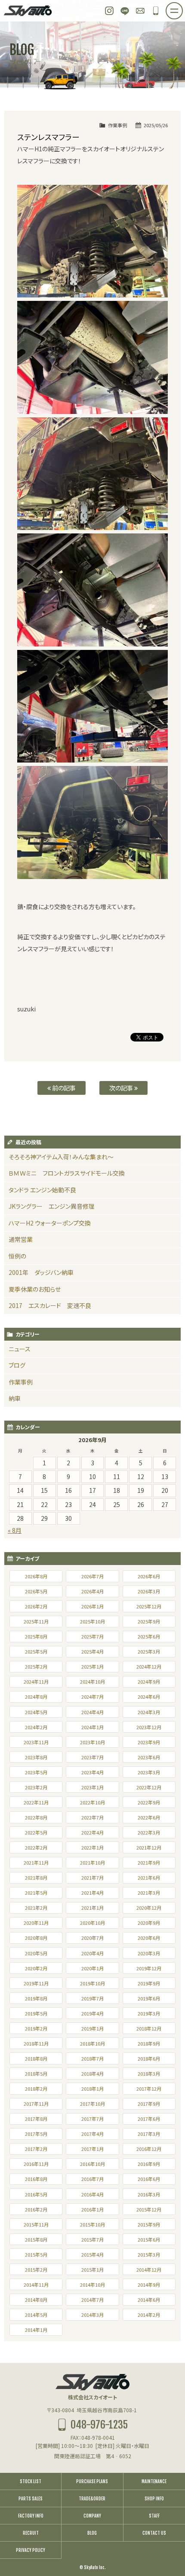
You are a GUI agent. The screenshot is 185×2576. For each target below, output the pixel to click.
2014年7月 (92, 2300)
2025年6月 (149, 1636)
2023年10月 (92, 1742)
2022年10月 (92, 1802)
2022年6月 (149, 1817)
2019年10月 (92, 1983)
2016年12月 (149, 2149)
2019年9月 (149, 1983)
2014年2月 (149, 2315)
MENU (182, 8)
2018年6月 (149, 2058)
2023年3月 (149, 1772)
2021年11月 (36, 1862)
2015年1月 (92, 2270)
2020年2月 (36, 1968)
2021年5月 (36, 1893)
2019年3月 (149, 2013)
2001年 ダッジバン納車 (41, 1272)
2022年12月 (149, 1787)
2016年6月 (149, 2179)
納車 (15, 1398)
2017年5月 (36, 2134)
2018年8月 (36, 2058)
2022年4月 (92, 1832)
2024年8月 (36, 1697)
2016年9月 (149, 2164)
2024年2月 (36, 1727)
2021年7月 (92, 1878)
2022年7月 (92, 1817)
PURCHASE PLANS (92, 2481)
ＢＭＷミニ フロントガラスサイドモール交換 (67, 1173)
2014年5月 (36, 2315)
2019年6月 (149, 1998)
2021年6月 (149, 1878)
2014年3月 (92, 2315)
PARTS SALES (31, 2499)
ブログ (17, 1365)
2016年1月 (92, 2209)
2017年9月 (149, 2104)
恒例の (17, 1256)
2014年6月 (149, 2300)
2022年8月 (36, 1817)
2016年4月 (92, 2194)
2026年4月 (92, 1591)
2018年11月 (36, 2043)
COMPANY (92, 2516)
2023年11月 (36, 1742)
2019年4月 (92, 2013)
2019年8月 (36, 1998)
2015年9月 (149, 2224)
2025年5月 (36, 1651)
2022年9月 (149, 1802)
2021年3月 (149, 1893)
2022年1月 (92, 1847)
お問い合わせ (140, 11)
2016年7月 (92, 2179)
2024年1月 (92, 1727)
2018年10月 (92, 2043)
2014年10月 (92, 2285)
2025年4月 (92, 1651)
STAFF (154, 2516)
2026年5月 (36, 1591)
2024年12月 (149, 1666)
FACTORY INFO (31, 2516)
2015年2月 (36, 2270)
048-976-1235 (156, 11)
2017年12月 (149, 2089)
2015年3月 (149, 2254)
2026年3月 (149, 1591)
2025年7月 (92, 1636)
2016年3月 (149, 2194)
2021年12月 (149, 1847)
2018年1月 (92, 2089)
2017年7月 (92, 2119)
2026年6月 (149, 1576)
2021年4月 (92, 1893)
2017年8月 (36, 2119)
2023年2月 (36, 1787)
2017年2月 (36, 2149)
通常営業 (21, 1239)
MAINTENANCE (154, 2481)
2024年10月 (92, 1682)
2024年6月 (149, 1697)
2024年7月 (92, 1697)
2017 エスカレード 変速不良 (50, 1305)
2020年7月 (92, 1938)
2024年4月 (92, 1712)
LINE (125, 11)
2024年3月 (149, 1712)
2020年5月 (36, 1953)
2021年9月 (149, 1862)
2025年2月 (36, 1666)
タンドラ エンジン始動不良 (42, 1190)
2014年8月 (36, 2300)
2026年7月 (92, 1576)
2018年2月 (36, 2089)
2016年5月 (36, 2194)
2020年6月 (149, 1938)
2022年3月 (149, 1832)
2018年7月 (92, 2058)
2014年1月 (36, 2330)
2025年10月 (92, 1621)
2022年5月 (36, 1832)
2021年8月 (36, 1878)
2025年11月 (36, 1621)
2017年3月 (149, 2134)
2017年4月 (92, 2134)
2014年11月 (36, 2285)
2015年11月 (36, 2224)
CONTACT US (154, 2533)
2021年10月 (92, 1862)
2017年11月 (36, 2104)
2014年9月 (149, 2285)
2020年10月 (92, 1923)
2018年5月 (36, 2074)
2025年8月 (36, 1636)
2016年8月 (36, 2179)
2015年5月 (36, 2254)
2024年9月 (149, 1682)
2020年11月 (36, 1923)
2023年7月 (92, 1757)
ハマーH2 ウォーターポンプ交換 (50, 1223)
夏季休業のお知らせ (35, 1289)
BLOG (92, 2533)
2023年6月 (149, 1757)
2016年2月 (36, 2209)
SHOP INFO (154, 2499)
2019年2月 (36, 2028)
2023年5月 (36, 1772)
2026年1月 (92, 1606)
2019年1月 (92, 2028)
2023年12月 (149, 1727)
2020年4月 (92, 1953)
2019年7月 (92, 1998)
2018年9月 (149, 2043)
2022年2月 (36, 1847)
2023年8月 (36, 1757)
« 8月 (15, 1530)
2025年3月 (149, 1651)
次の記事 (122, 1088)
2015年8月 (36, 2239)
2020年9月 (149, 1923)
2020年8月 (36, 1938)
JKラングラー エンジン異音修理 (52, 1206)
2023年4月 (92, 1772)
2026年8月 (36, 1576)
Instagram (109, 11)
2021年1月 (92, 1908)
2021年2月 (36, 1908)
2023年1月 (92, 1787)
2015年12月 (149, 2209)
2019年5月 (36, 2013)
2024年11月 (36, 1682)
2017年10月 (92, 2104)
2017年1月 (92, 2149)
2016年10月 (92, 2164)
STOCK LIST (31, 2481)
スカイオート (28, 11)
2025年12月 (149, 1606)
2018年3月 (149, 2074)
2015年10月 (92, 2224)
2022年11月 (36, 1802)
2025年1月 (92, 1666)
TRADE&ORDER (92, 2499)
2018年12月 (149, 2028)
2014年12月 (149, 2270)
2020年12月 (149, 1908)
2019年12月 (149, 1968)
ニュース (20, 1349)
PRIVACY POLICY (31, 2550)
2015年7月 (92, 2239)
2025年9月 (149, 1621)
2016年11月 (36, 2164)
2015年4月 (92, 2254)
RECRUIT (31, 2533)
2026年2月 (36, 1606)
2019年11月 (36, 1983)
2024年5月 (36, 1712)
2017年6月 (149, 2119)
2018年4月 (92, 2074)
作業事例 (117, 125)
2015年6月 (149, 2239)
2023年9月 (149, 1742)
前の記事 (63, 1088)
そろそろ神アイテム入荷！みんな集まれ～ (61, 1157)
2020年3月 (149, 1953)
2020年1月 (92, 1968)
